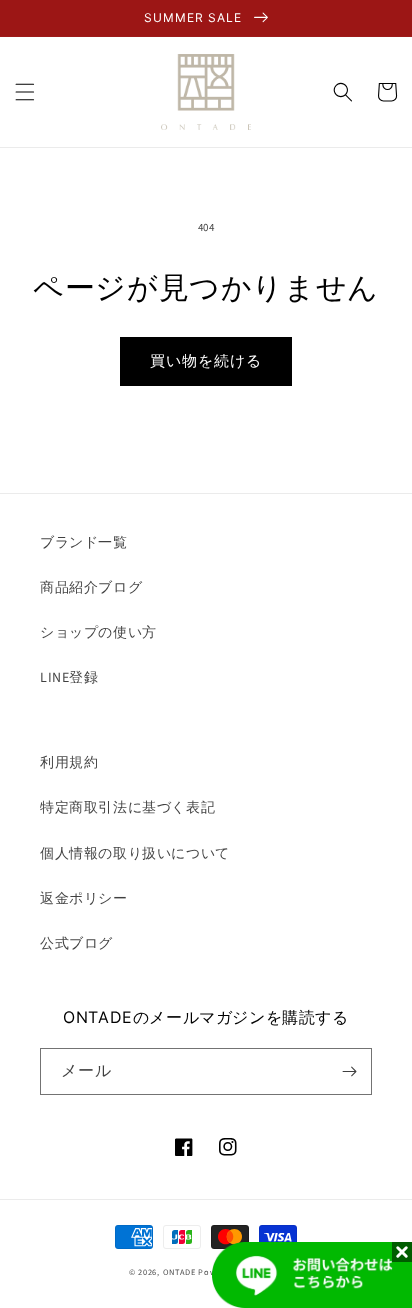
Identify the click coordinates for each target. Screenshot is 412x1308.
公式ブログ (76, 944)
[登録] (349, 1071)
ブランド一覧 (84, 543)
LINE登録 (69, 678)
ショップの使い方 (98, 633)
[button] (25, 92)
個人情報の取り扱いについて (135, 854)
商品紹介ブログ (91, 588)
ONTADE (179, 1272)
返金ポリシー (84, 899)
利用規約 (69, 763)
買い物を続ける (206, 361)
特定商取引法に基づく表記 (127, 808)
